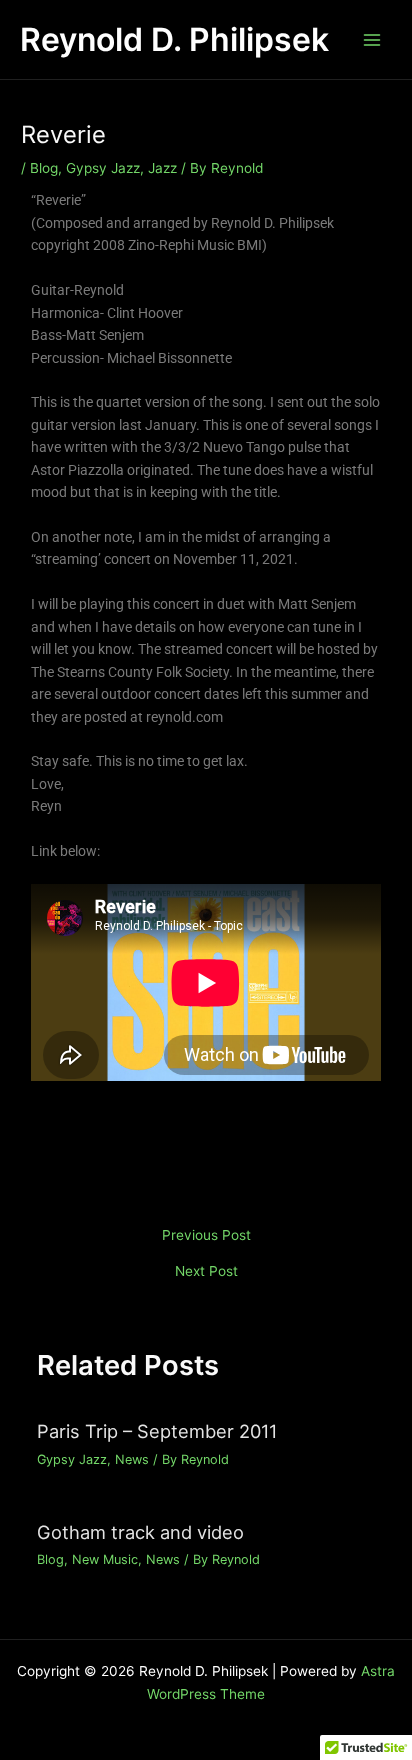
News (132, 1459)
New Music (105, 1559)
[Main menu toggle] (372, 39)
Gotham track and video (140, 1532)
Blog (44, 168)
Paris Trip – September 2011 (157, 1431)
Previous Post (206, 1236)
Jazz (162, 168)
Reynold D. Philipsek (174, 39)
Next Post (206, 1272)
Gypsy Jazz (103, 168)
